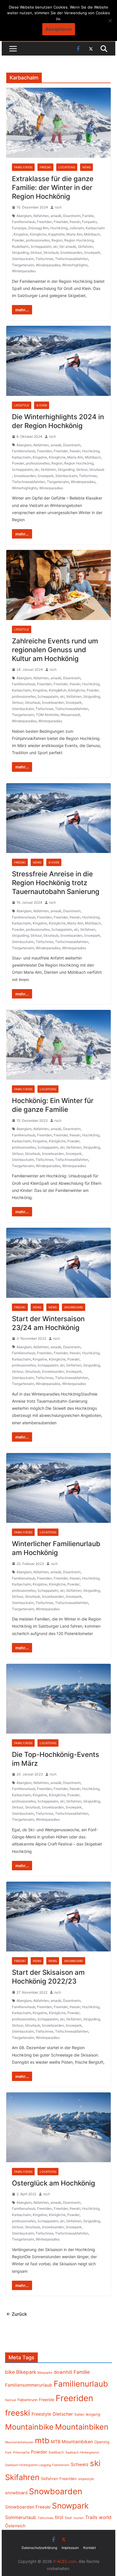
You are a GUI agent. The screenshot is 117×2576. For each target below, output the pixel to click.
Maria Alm (74, 234)
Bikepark (26, 2372)
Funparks (89, 222)
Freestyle (41, 2414)
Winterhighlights (75, 265)
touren (79, 2518)
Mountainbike (29, 2427)
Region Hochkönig (79, 240)
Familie (88, 216)
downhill (63, 2372)
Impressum (70, 2548)
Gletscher (63, 2414)
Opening (102, 2442)
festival (11, 2400)
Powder (18, 240)
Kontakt (89, 2548)
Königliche (38, 234)
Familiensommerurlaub (29, 2385)
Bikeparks (45, 2373)
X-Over (42, 405)
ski (55, 246)
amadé (56, 216)
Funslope (19, 228)
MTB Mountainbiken (72, 2442)
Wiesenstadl (70, 715)
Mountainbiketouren (19, 2442)
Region (57, 240)
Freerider (61, 222)
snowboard (16, 2493)
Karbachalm (95, 228)
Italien (79, 2414)
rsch (58, 207)
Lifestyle (22, 405)
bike (10, 2372)
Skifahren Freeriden (59, 2479)
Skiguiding (20, 252)
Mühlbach (92, 234)
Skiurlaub (51, 252)
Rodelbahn (20, 246)
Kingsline (21, 234)
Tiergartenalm (23, 265)
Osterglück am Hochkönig (54, 2183)
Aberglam (24, 216)
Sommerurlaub (21, 2517)
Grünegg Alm (38, 228)
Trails (91, 2517)
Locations (67, 167)
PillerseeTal (21, 2452)
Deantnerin (72, 216)
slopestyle (86, 2479)
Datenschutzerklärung (39, 2548)
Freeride (47, 2400)
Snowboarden (71, 252)
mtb (42, 2440)
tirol (59, 2517)
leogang (93, 2414)
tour (68, 2518)
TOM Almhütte (47, 715)
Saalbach (56, 2452)
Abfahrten (41, 216)
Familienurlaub (24, 222)
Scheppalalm (41, 246)
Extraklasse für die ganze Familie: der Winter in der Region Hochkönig (53, 188)
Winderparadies (48, 265)
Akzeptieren (59, 29)
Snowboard (74, 1307)
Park (8, 2453)
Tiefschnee (44, 259)
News (86, 167)
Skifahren (85, 246)
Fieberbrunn (27, 2400)
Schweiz (80, 2465)
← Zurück (17, 2314)
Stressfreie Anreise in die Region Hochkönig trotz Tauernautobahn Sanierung (56, 883)
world (105, 2517)
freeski (75, 222)
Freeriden (44, 222)
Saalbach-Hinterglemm (82, 2452)
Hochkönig (59, 228)
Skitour (36, 252)
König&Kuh (58, 690)
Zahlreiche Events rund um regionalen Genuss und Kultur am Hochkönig (55, 650)
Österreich (15, 2526)
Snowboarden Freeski (28, 2507)
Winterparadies (24, 271)
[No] (110, 21)
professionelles (38, 240)
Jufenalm (77, 228)
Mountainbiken (82, 2427)
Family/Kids (23, 167)
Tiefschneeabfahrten (72, 259)
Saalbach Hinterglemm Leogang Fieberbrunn (37, 2465)
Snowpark (92, 252)
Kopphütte (57, 234)
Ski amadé (68, 246)
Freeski (45, 167)
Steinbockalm (23, 259)
